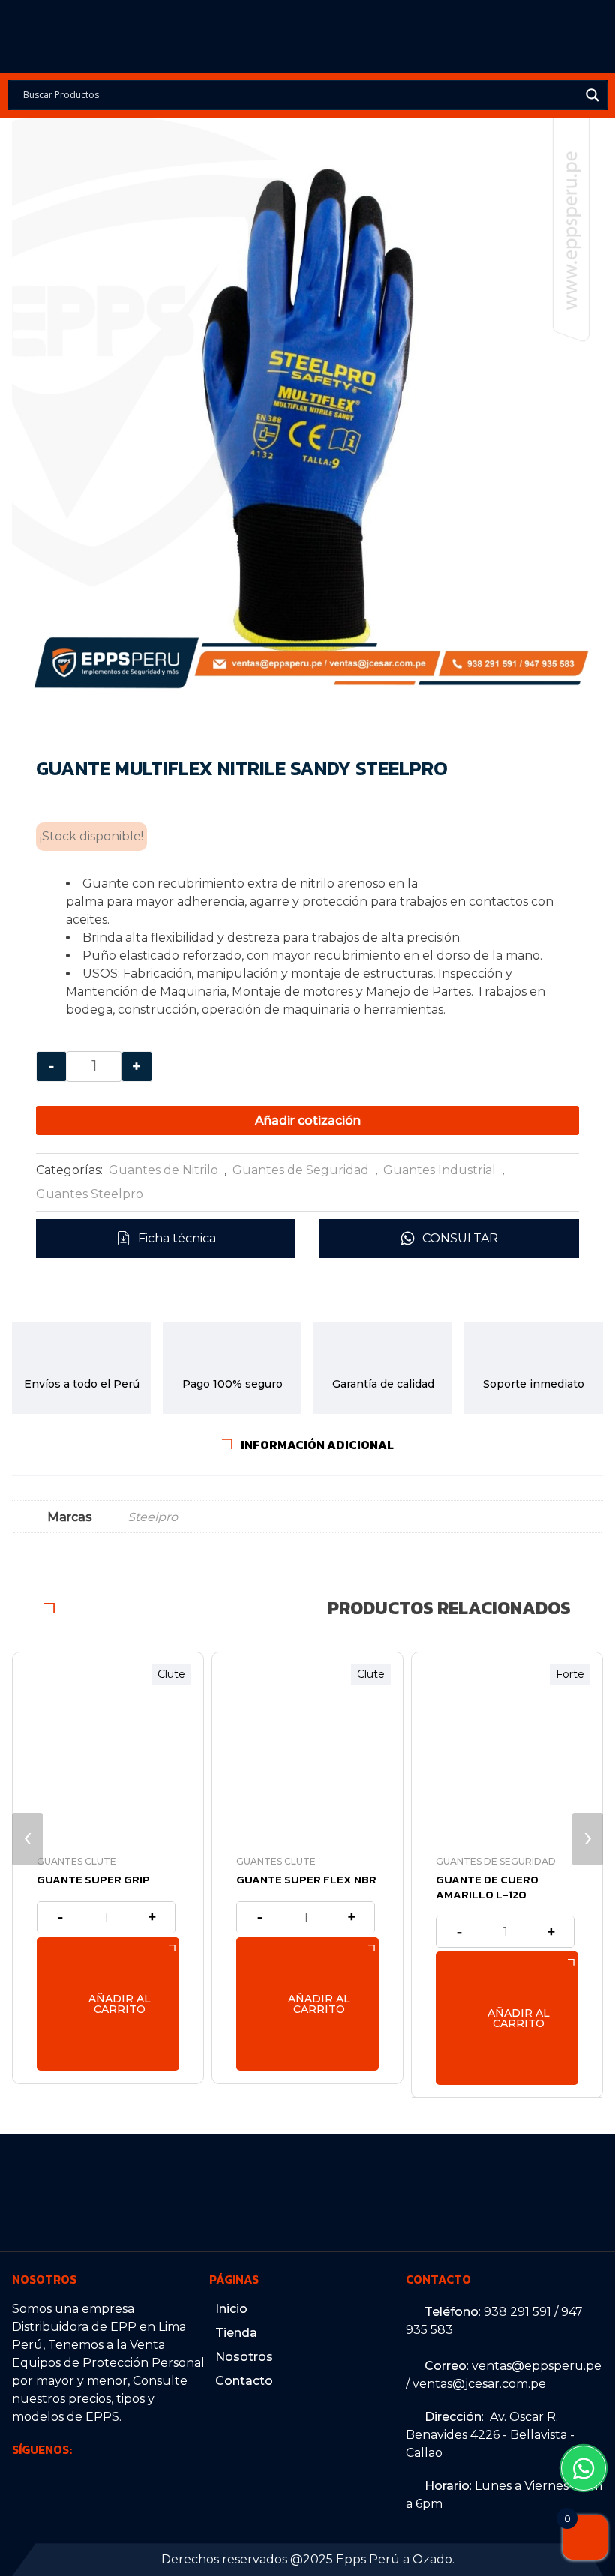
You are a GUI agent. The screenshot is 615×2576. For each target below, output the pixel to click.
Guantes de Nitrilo (163, 1170)
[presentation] (27, 1839)
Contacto (244, 2381)
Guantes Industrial (439, 1170)
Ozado (432, 2559)
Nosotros (244, 2357)
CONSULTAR (460, 1238)
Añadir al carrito (120, 2004)
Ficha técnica (177, 1238)
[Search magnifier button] (592, 95)
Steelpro (153, 1517)
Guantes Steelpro (90, 1194)
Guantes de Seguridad (301, 1170)
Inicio (231, 2309)
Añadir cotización (308, 1120)
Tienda (236, 2333)
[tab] (308, 1445)
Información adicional (316, 1445)
